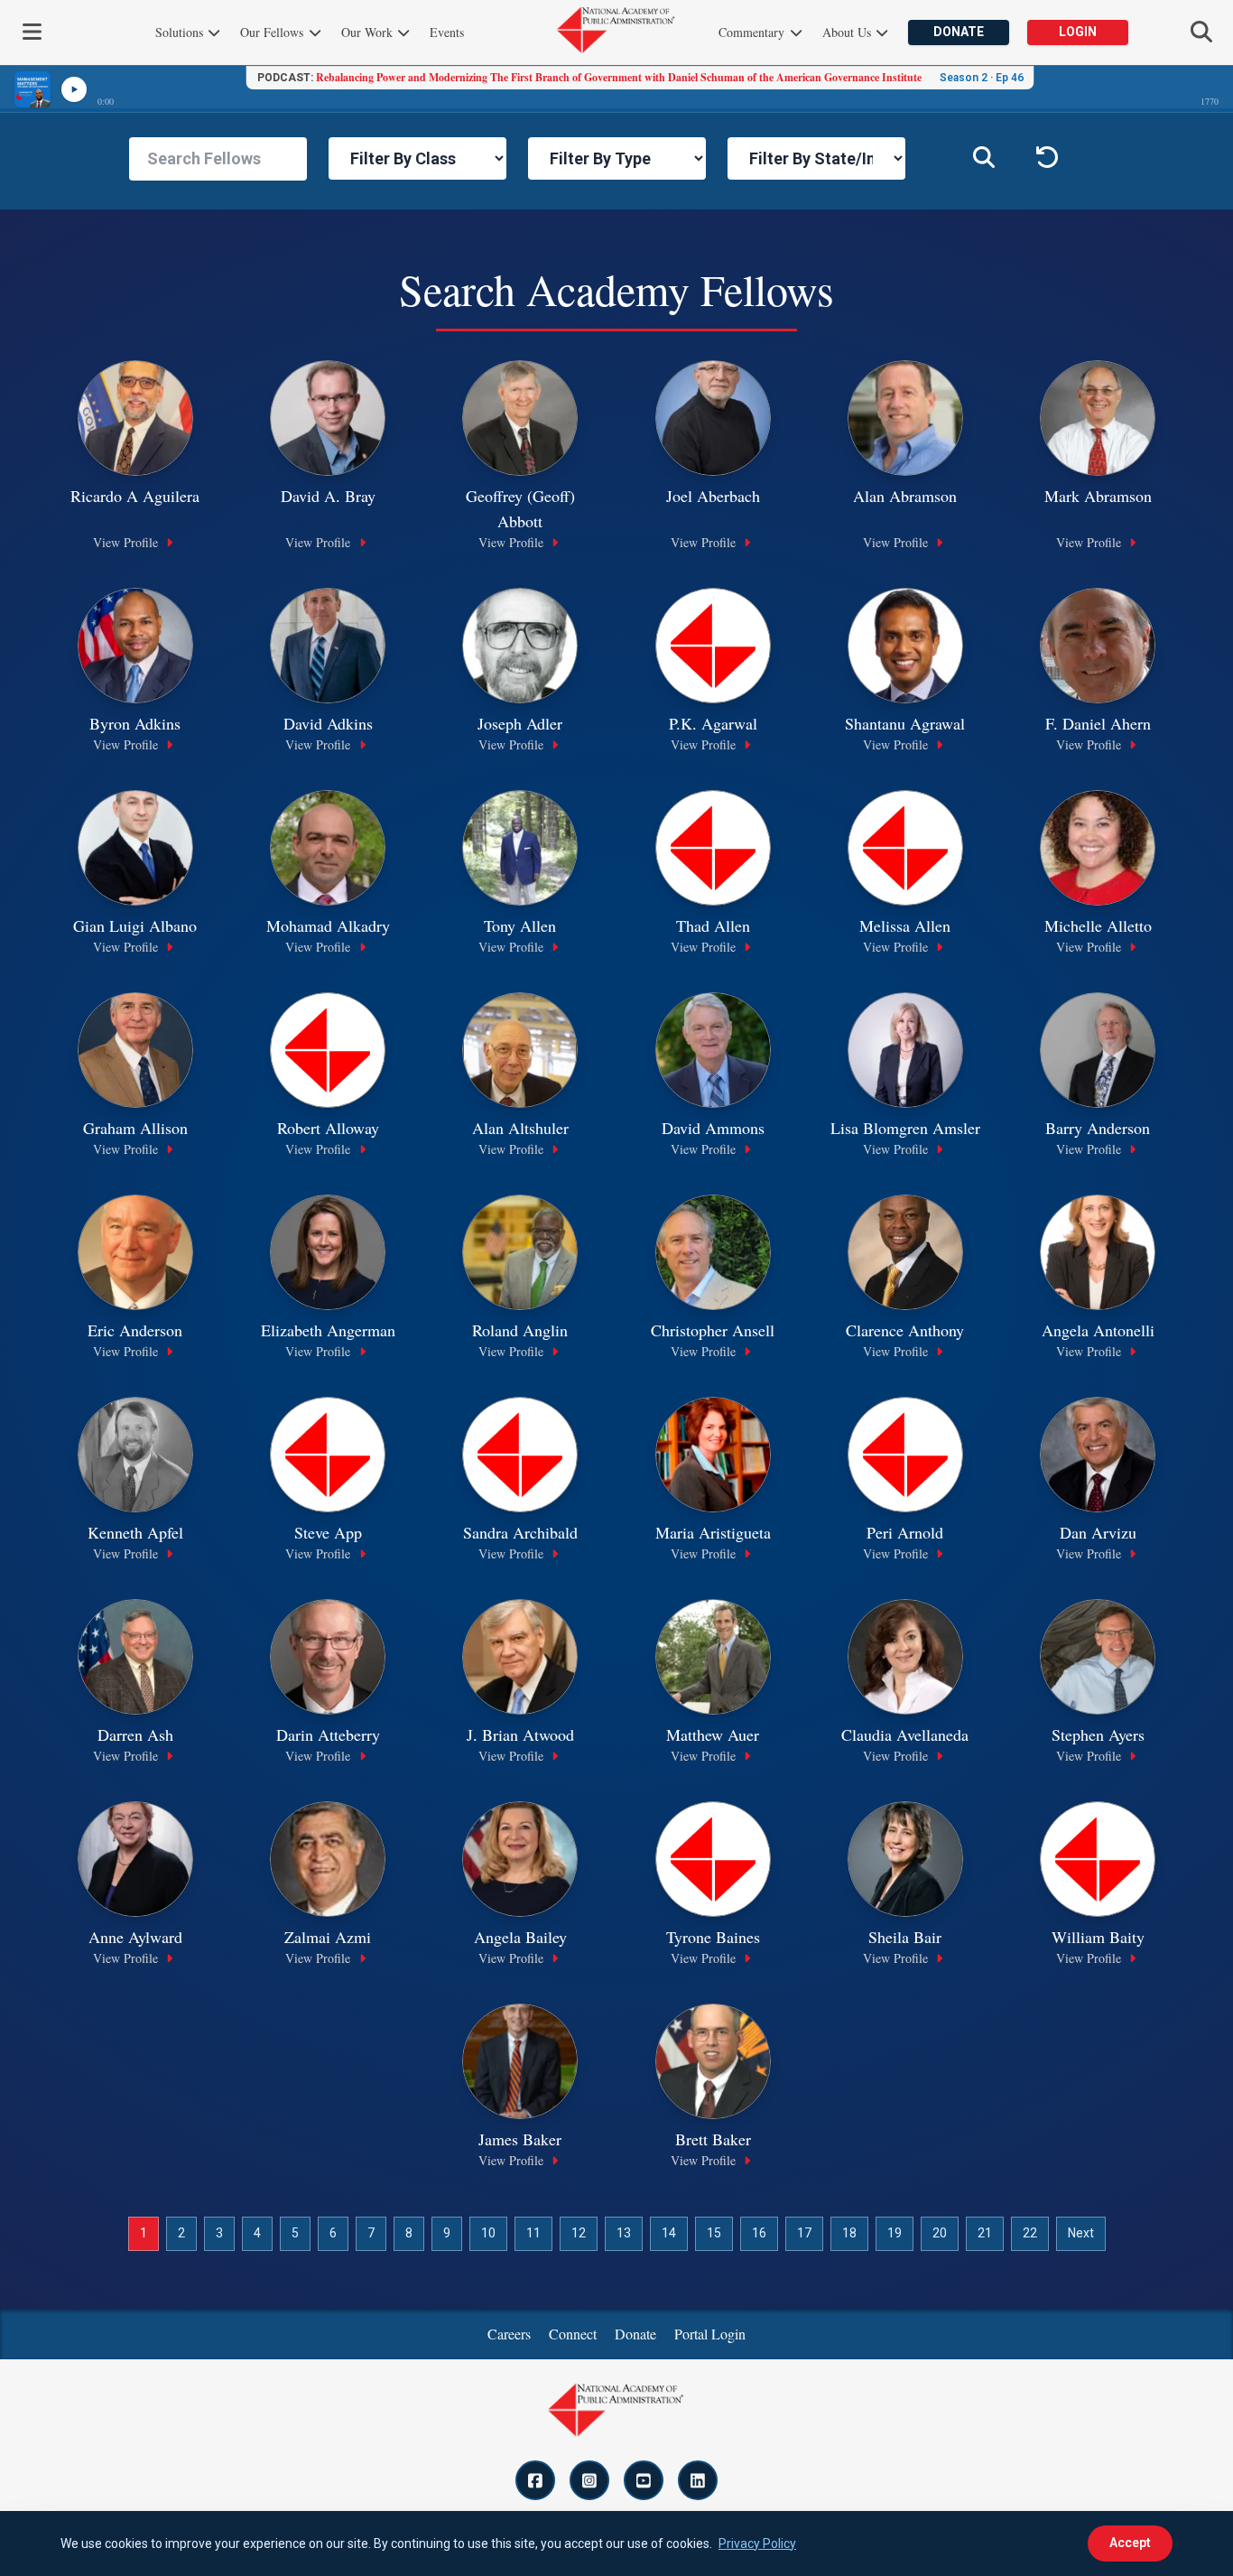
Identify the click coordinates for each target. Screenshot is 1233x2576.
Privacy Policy (757, 2543)
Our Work (369, 32)
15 (714, 2233)
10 (488, 2233)
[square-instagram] (589, 2480)
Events (447, 32)
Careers (509, 2334)
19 (895, 2233)
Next (1081, 2233)
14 (669, 2233)
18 (849, 2233)
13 (624, 2233)
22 (1030, 2233)
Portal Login (710, 2334)
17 (804, 2233)
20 (940, 2233)
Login (1078, 32)
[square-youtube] (644, 2480)
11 (533, 2233)
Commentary (753, 32)
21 (985, 2233)
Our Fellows (273, 32)
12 (579, 2233)
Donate (959, 32)
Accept (1130, 2543)
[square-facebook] (535, 2480)
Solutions (181, 32)
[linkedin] (698, 2480)
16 (759, 2233)
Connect (573, 2334)
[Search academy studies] (984, 159)
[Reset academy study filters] (1047, 159)
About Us (848, 32)
